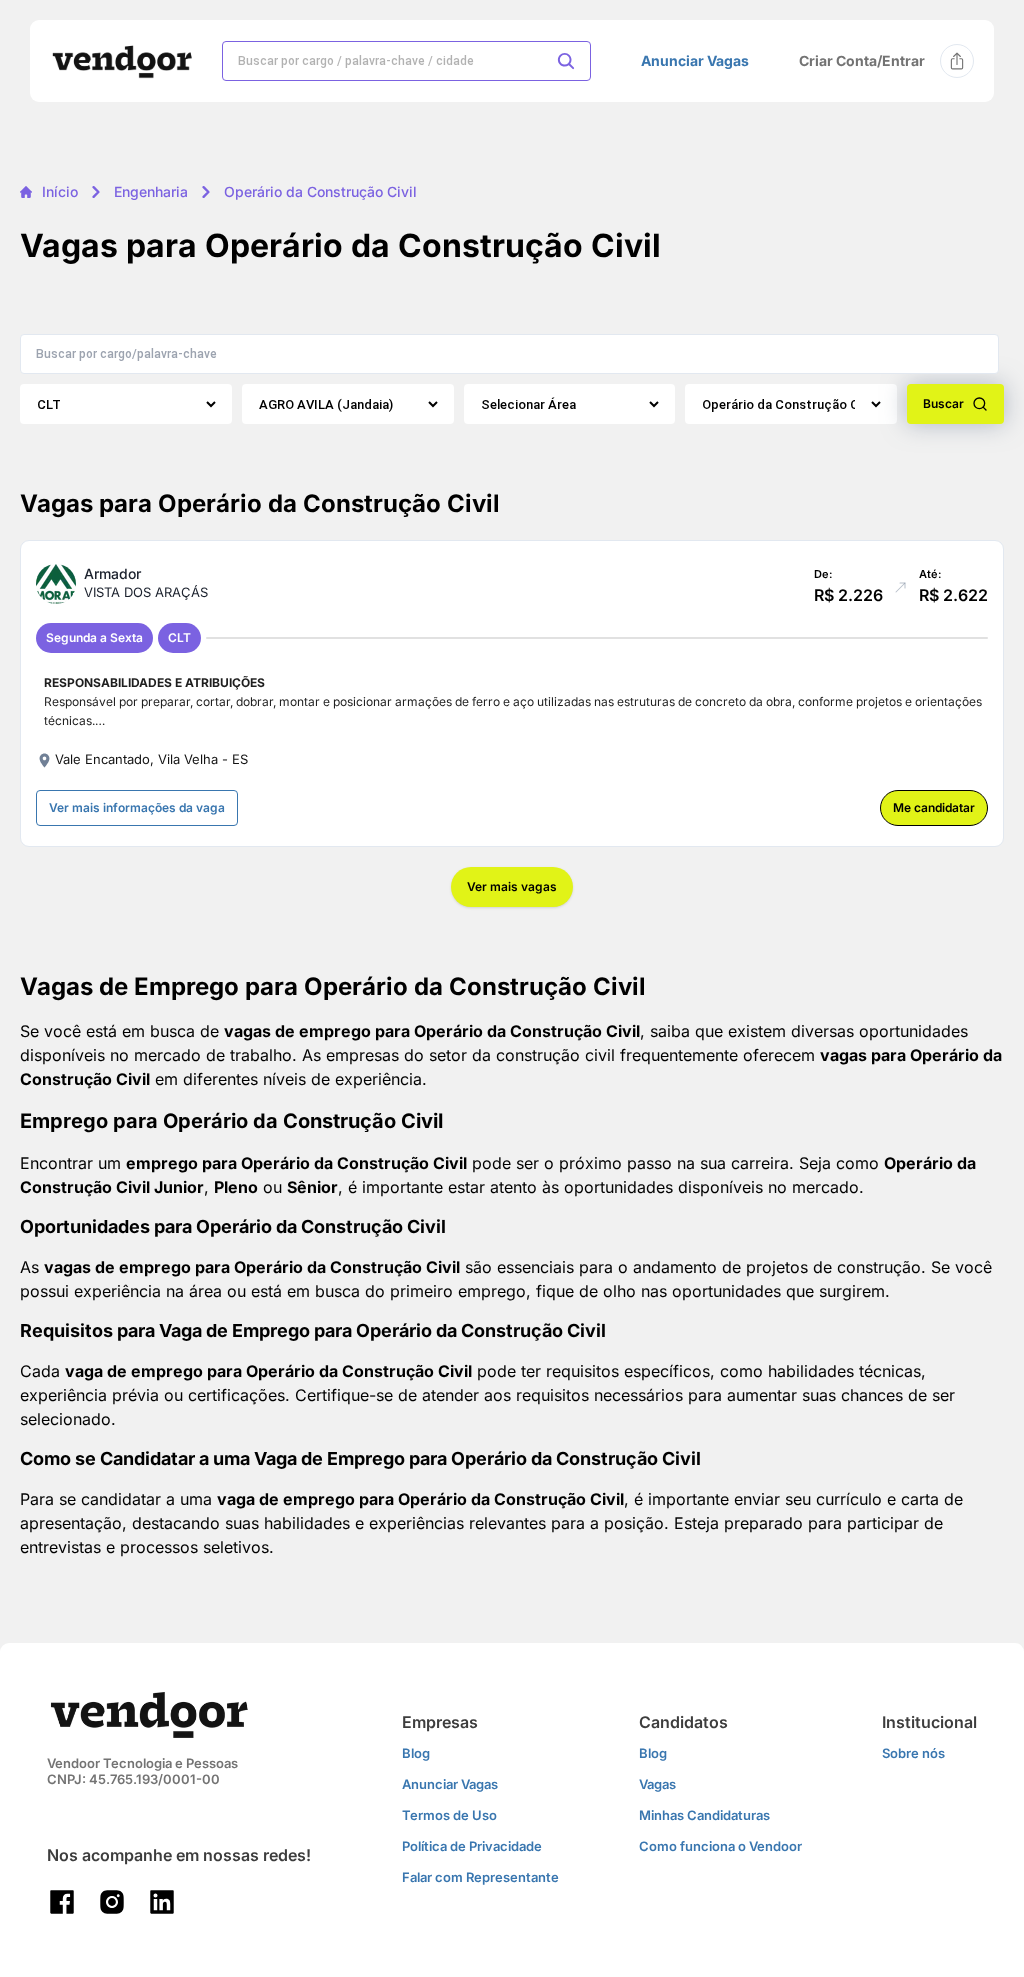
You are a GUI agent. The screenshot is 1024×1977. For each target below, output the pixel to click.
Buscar (943, 403)
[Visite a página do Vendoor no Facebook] (62, 1902)
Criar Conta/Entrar (862, 60)
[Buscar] (566, 61)
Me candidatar (934, 807)
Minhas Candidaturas (704, 1815)
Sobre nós (913, 1753)
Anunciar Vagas (695, 61)
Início (60, 191)
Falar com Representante (480, 1877)
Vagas (657, 1784)
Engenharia (151, 191)
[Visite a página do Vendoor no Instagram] (112, 1902)
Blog (416, 1753)
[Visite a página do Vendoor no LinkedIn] (162, 1902)
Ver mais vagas (512, 886)
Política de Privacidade (472, 1846)
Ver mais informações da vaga (137, 807)
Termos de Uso (449, 1815)
